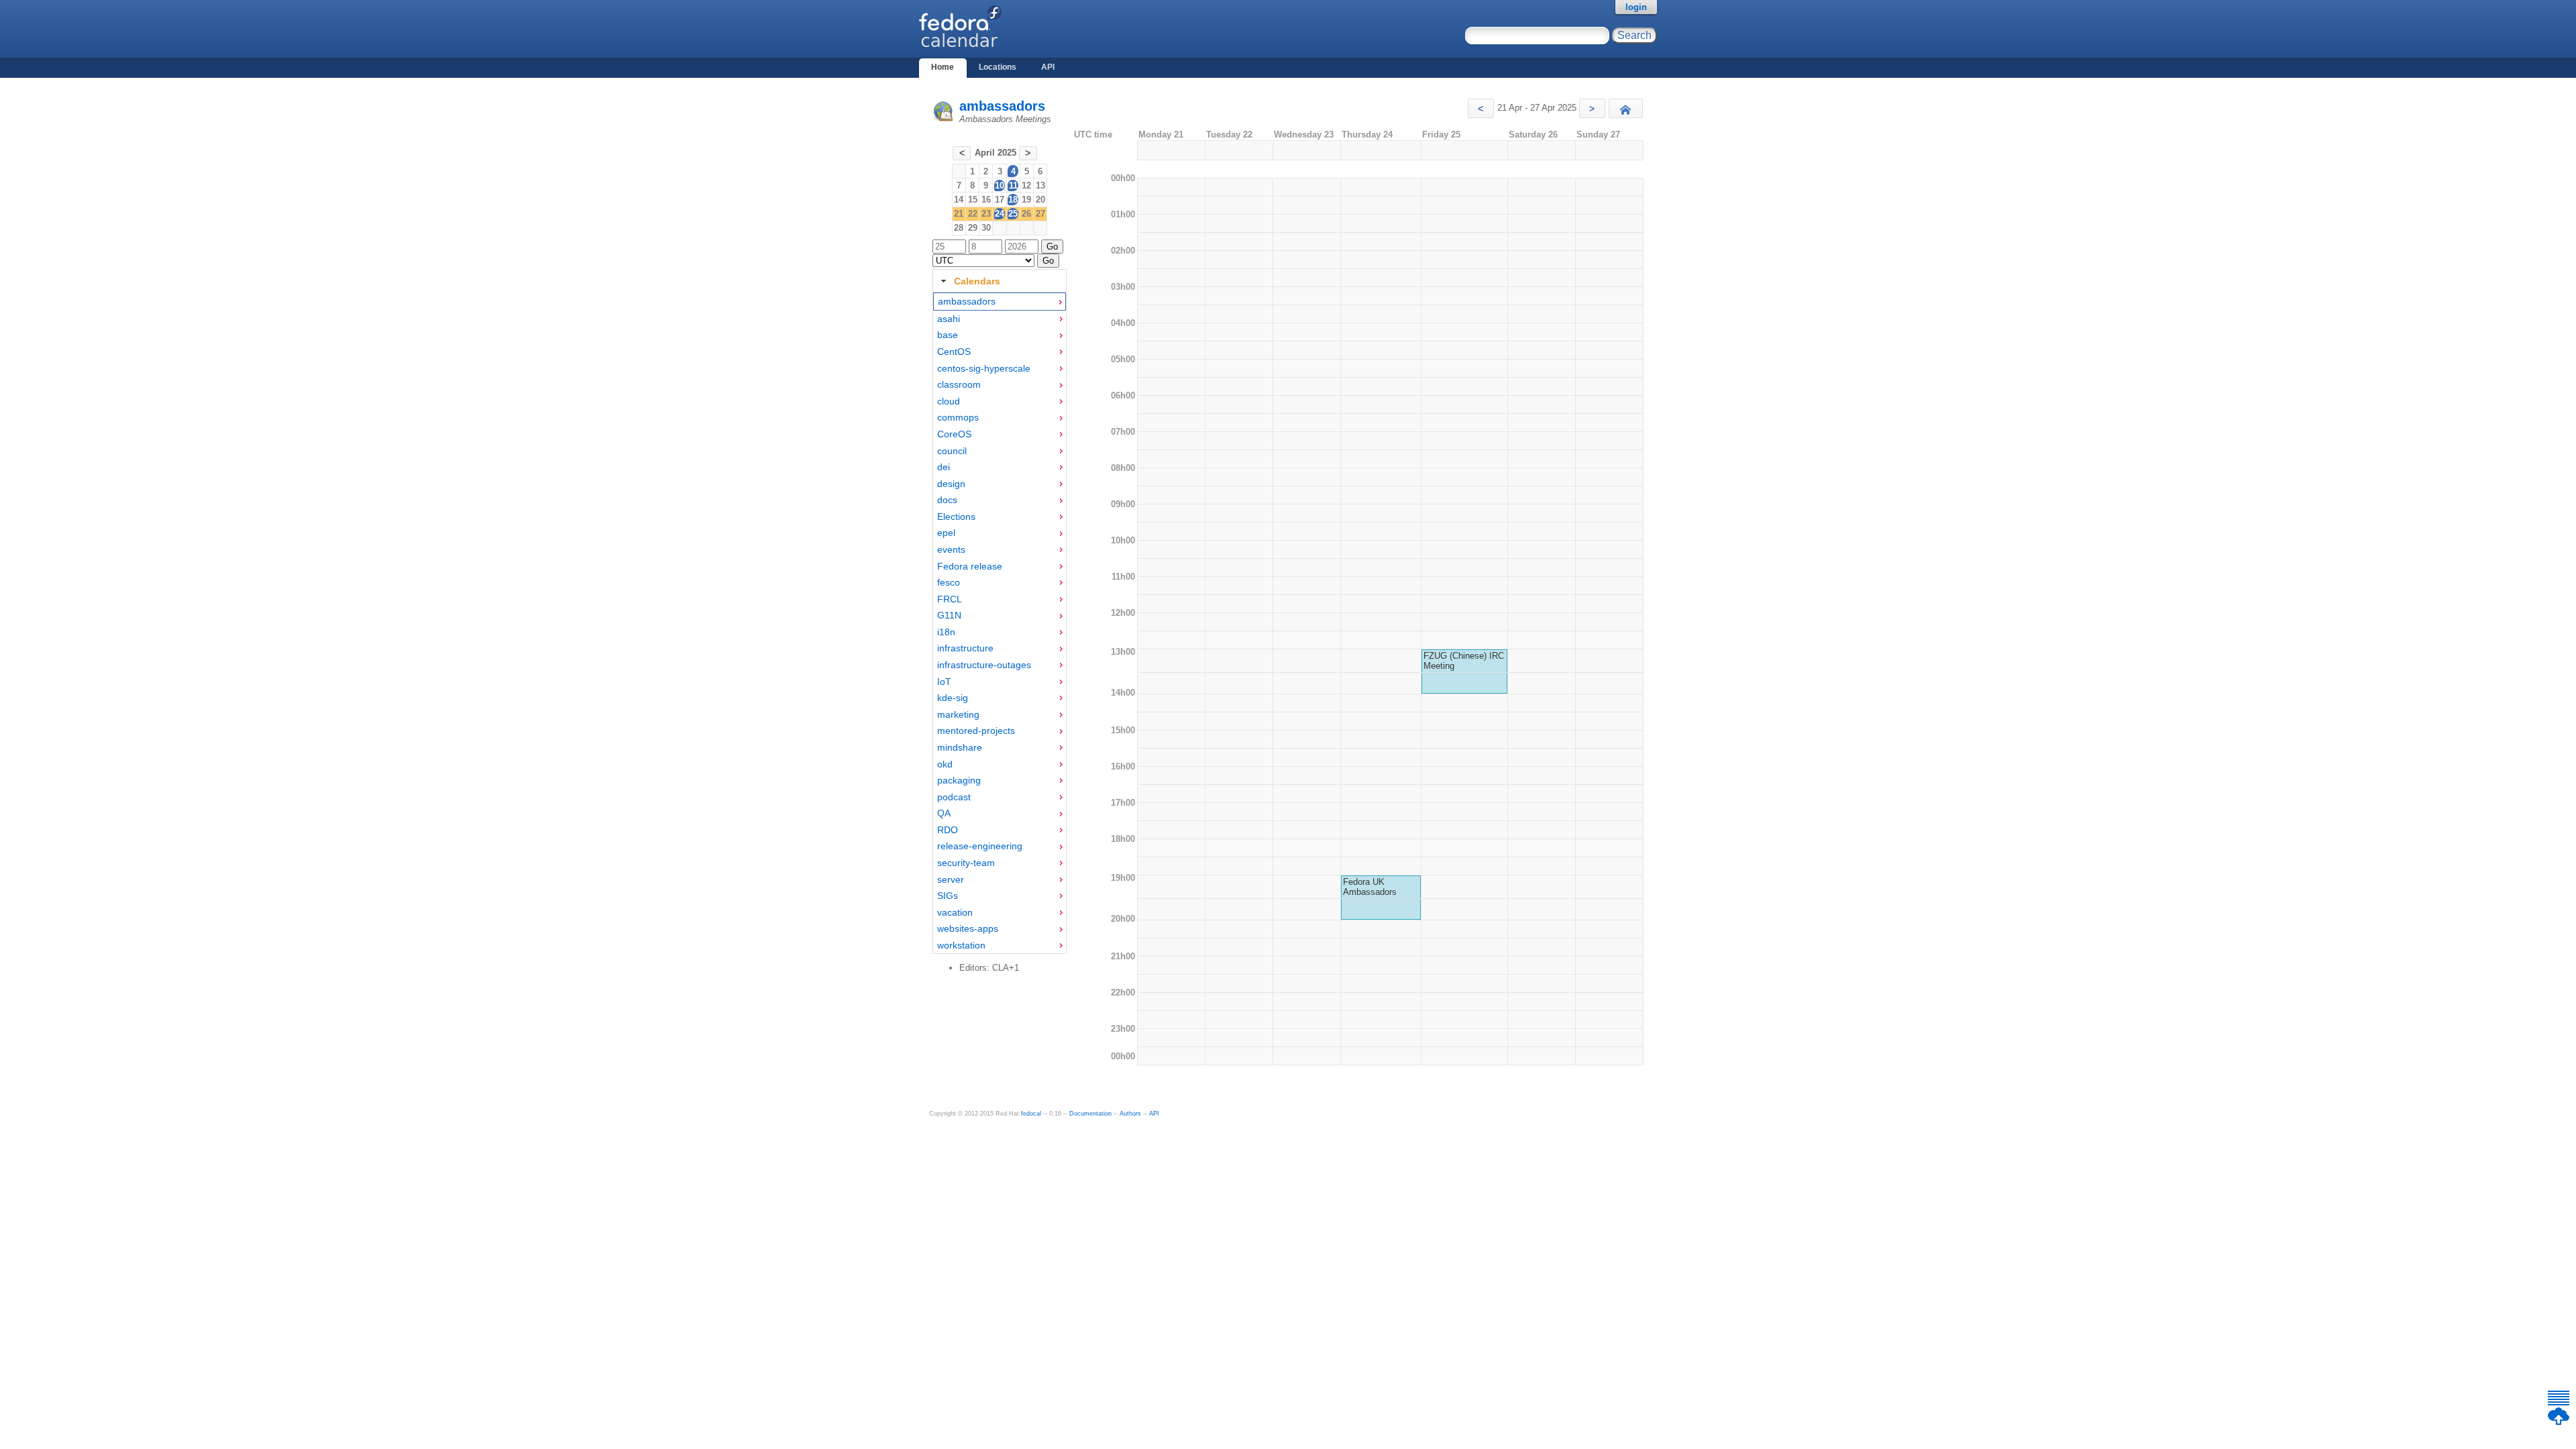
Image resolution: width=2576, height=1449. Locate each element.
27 (1040, 214)
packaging (959, 780)
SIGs (948, 896)
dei (944, 467)
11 (1013, 185)
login (1636, 7)
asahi (949, 319)
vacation (955, 912)
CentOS (954, 352)
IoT (944, 682)
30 (986, 228)
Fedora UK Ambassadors (1370, 887)
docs (947, 500)
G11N (949, 615)
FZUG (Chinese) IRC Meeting (1464, 661)
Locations (998, 67)
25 (1013, 214)
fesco (949, 582)
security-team (966, 863)
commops (958, 417)
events (951, 549)
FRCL (950, 599)
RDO (948, 830)
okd (945, 764)
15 (973, 200)
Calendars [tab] (977, 281)
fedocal (1031, 1114)
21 (959, 214)
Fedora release (970, 566)
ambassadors (1002, 106)
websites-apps (968, 928)
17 (1000, 200)
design (951, 484)
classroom (959, 384)
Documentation (1090, 1114)
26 (1026, 214)
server (951, 879)
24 (1000, 214)
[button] (1481, 108)
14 (959, 200)
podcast (954, 797)
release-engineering (980, 846)
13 (1040, 185)
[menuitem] (1000, 302)
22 (973, 214)
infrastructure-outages (984, 665)
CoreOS (954, 434)
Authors (1130, 1114)
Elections (956, 517)
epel (946, 533)
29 (973, 228)
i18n (946, 632)
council (952, 451)
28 (959, 228)
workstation (961, 945)
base (948, 335)
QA (944, 813)
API (1048, 67)
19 (1026, 200)
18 (1013, 200)
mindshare (960, 747)
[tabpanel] (1000, 623)
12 (1026, 185)
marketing (958, 714)
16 (986, 200)
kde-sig (953, 698)
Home (943, 67)
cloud (949, 401)
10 (1000, 185)
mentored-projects (976, 731)
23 (986, 214)
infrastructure (965, 648)
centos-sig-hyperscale (984, 368)
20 (1040, 200)
